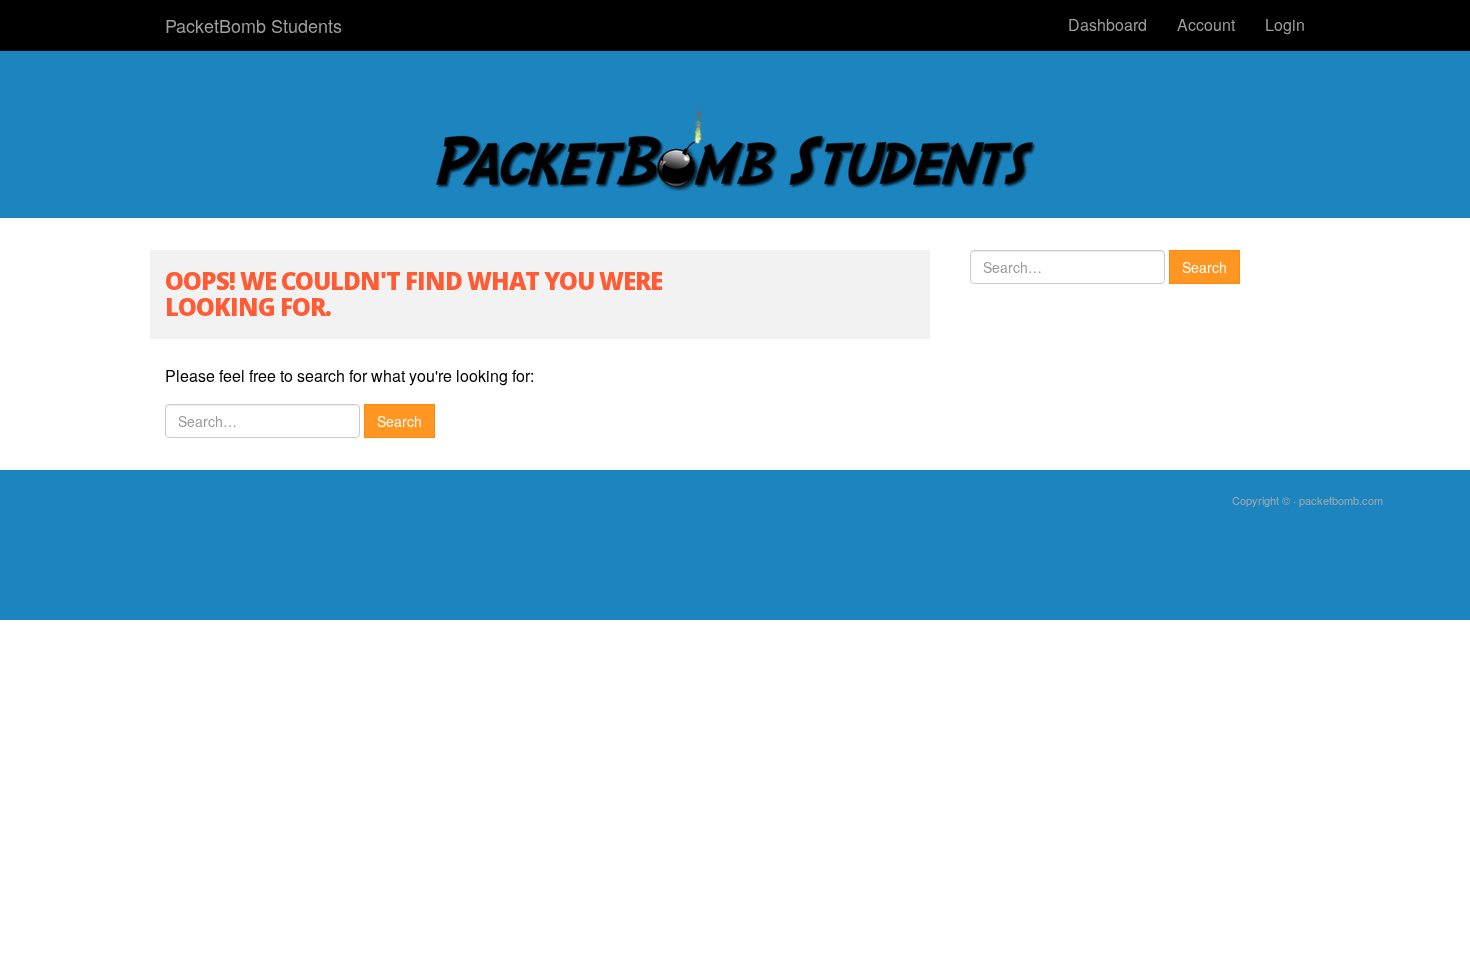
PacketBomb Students (253, 25)
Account (1206, 24)
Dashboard (1107, 24)
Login (1285, 24)
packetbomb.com (1341, 500)
